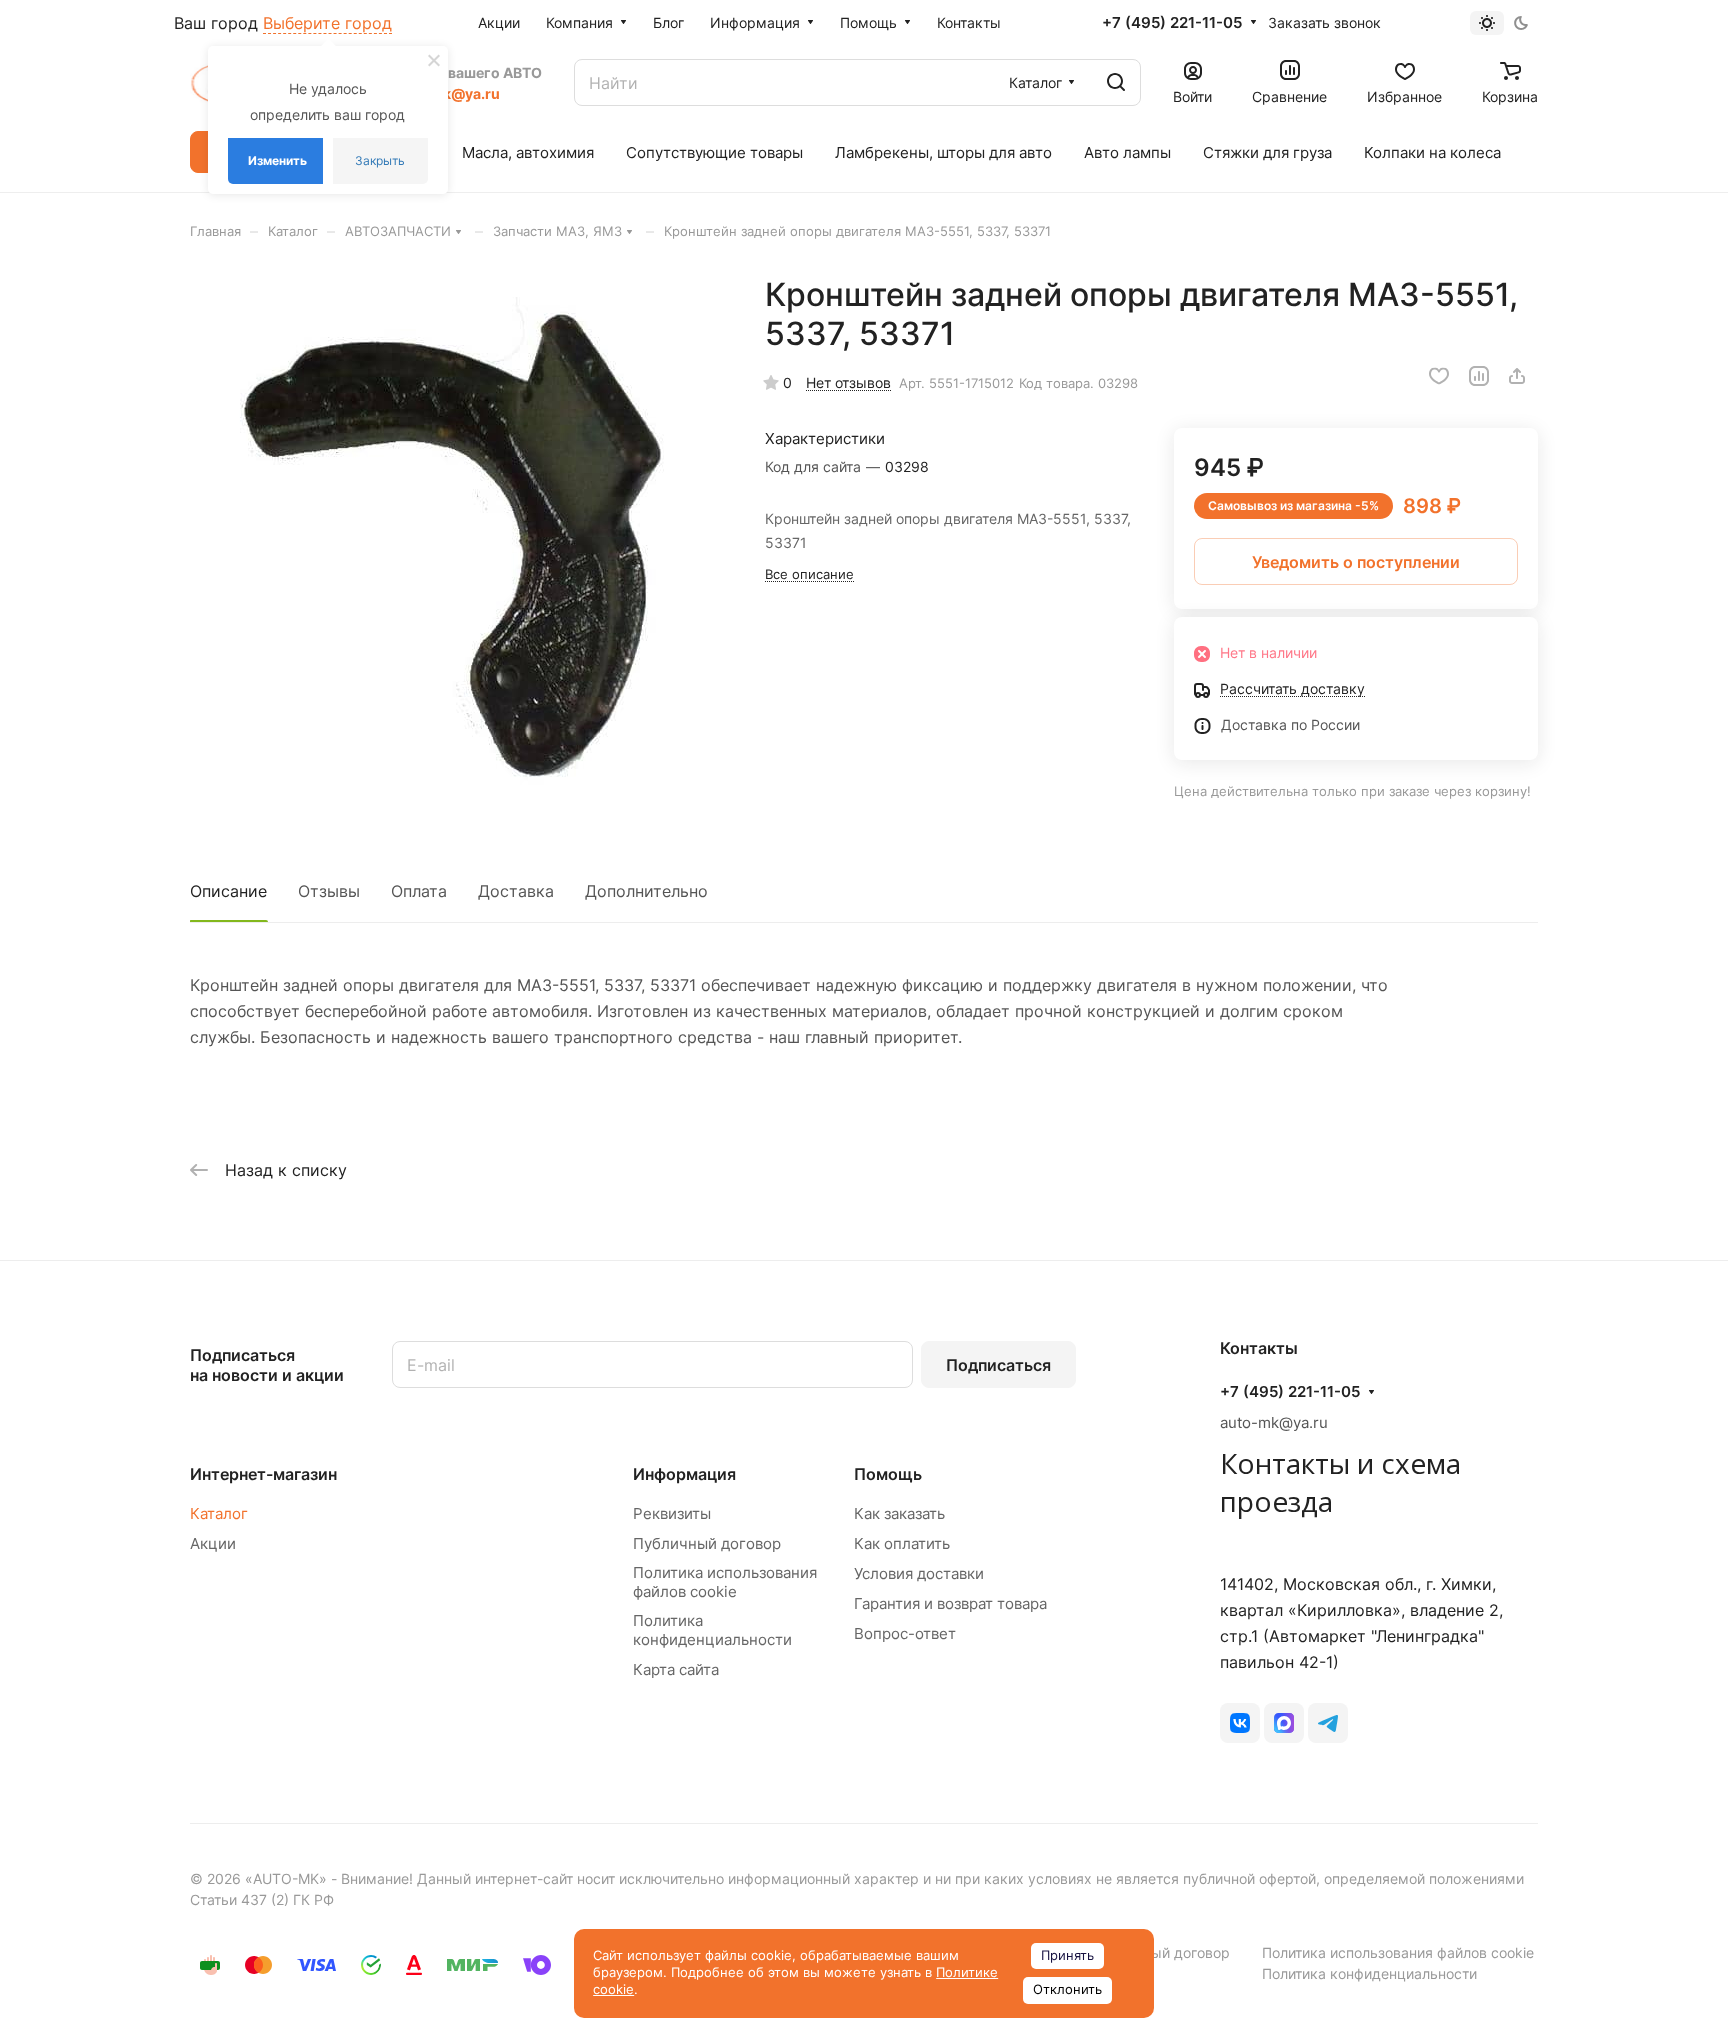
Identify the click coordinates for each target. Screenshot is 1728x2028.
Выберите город (327, 23)
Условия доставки (919, 1573)
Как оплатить (902, 1543)
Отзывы (329, 891)
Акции (213, 1543)
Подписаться (998, 1365)
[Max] (1284, 1723)
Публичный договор (707, 1543)
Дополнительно (646, 891)
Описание (228, 891)
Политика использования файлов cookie (725, 1582)
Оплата (419, 891)
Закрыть (380, 160)
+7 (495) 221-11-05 (1172, 23)
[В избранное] (1439, 376)
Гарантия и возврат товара (950, 1603)
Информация (684, 1474)
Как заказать (899, 1513)
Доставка (516, 891)
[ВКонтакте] (1240, 1723)
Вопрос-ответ (905, 1633)
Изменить (277, 160)
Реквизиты (672, 1513)
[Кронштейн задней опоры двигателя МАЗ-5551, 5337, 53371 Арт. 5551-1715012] (457, 542)
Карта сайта (676, 1669)
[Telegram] (1328, 1723)
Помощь (888, 1474)
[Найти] (1116, 82)
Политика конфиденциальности (712, 1630)
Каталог (219, 1513)
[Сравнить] (1479, 376)
